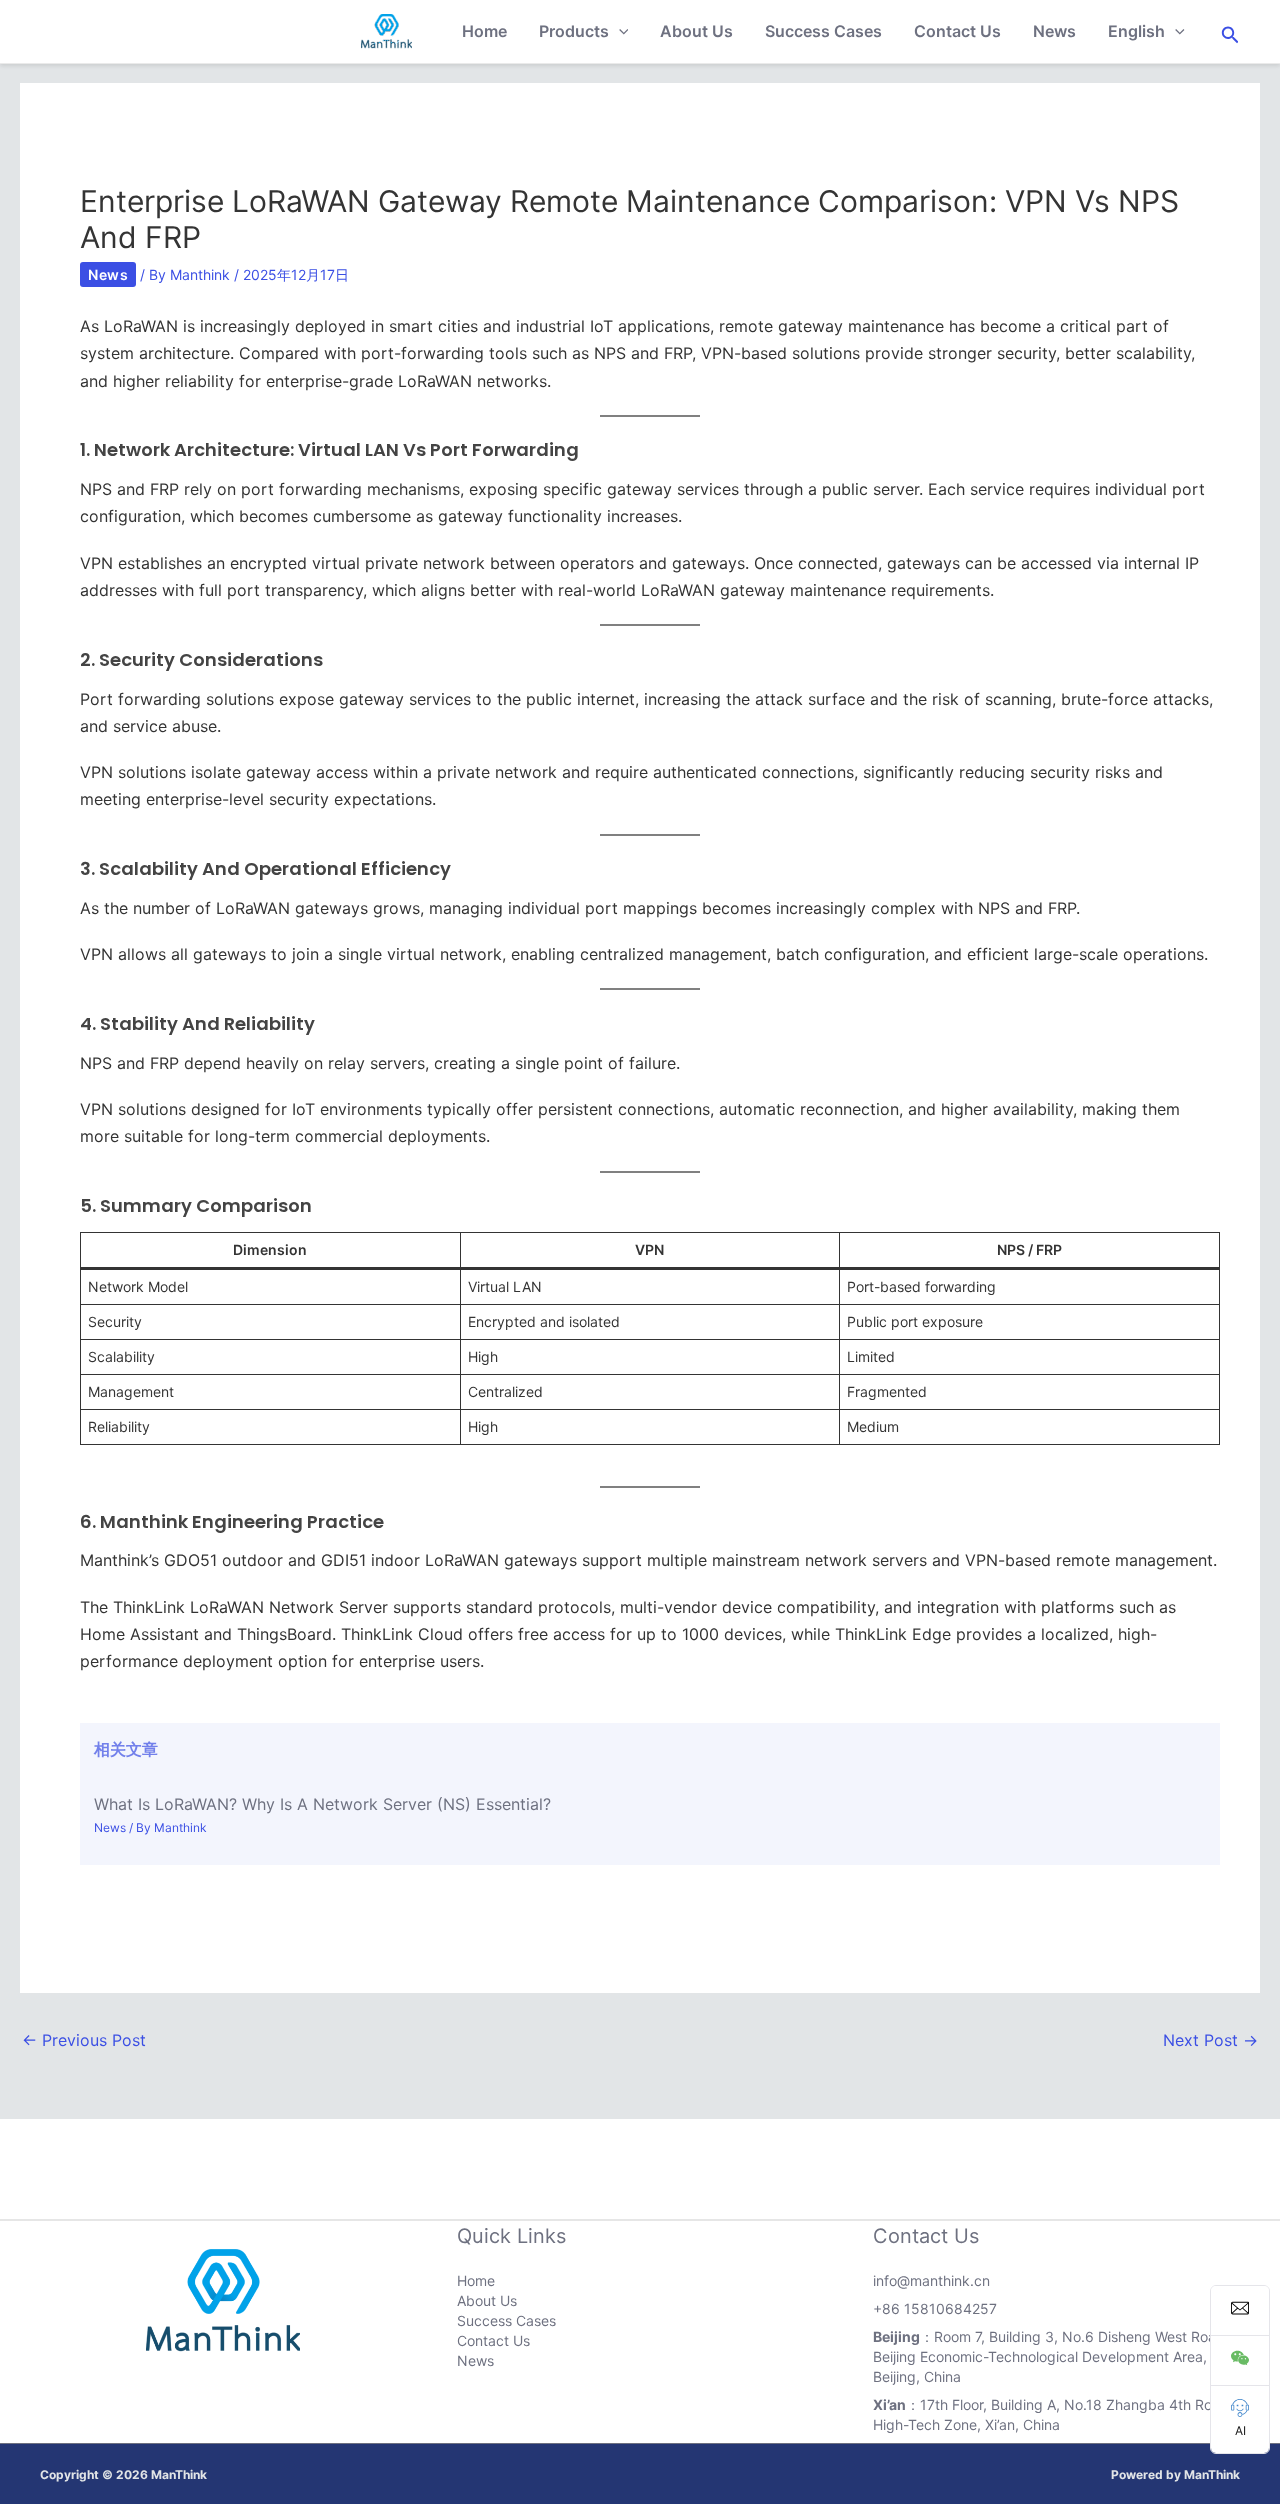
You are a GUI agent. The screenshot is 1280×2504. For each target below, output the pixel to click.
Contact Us (957, 31)
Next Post (1210, 2040)
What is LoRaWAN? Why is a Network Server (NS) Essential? (322, 1804)
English (1136, 31)
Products (574, 31)
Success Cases (823, 31)
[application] (619, 31)
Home (484, 31)
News (1054, 31)
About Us (696, 31)
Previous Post (84, 2040)
